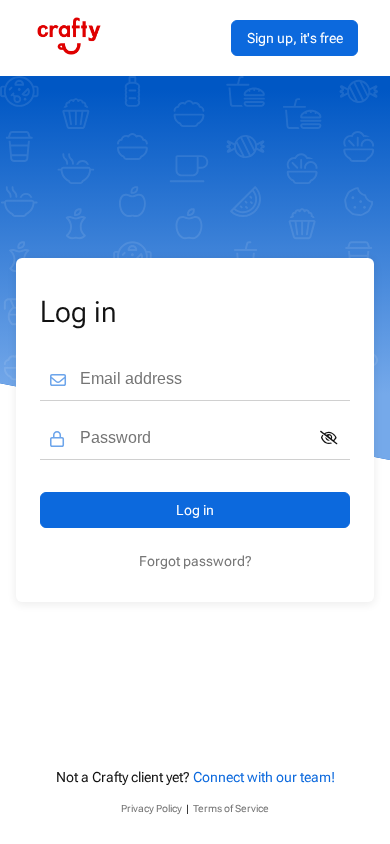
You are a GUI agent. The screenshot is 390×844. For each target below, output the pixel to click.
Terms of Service (231, 808)
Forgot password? (195, 561)
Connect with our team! (264, 777)
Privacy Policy (151, 808)
